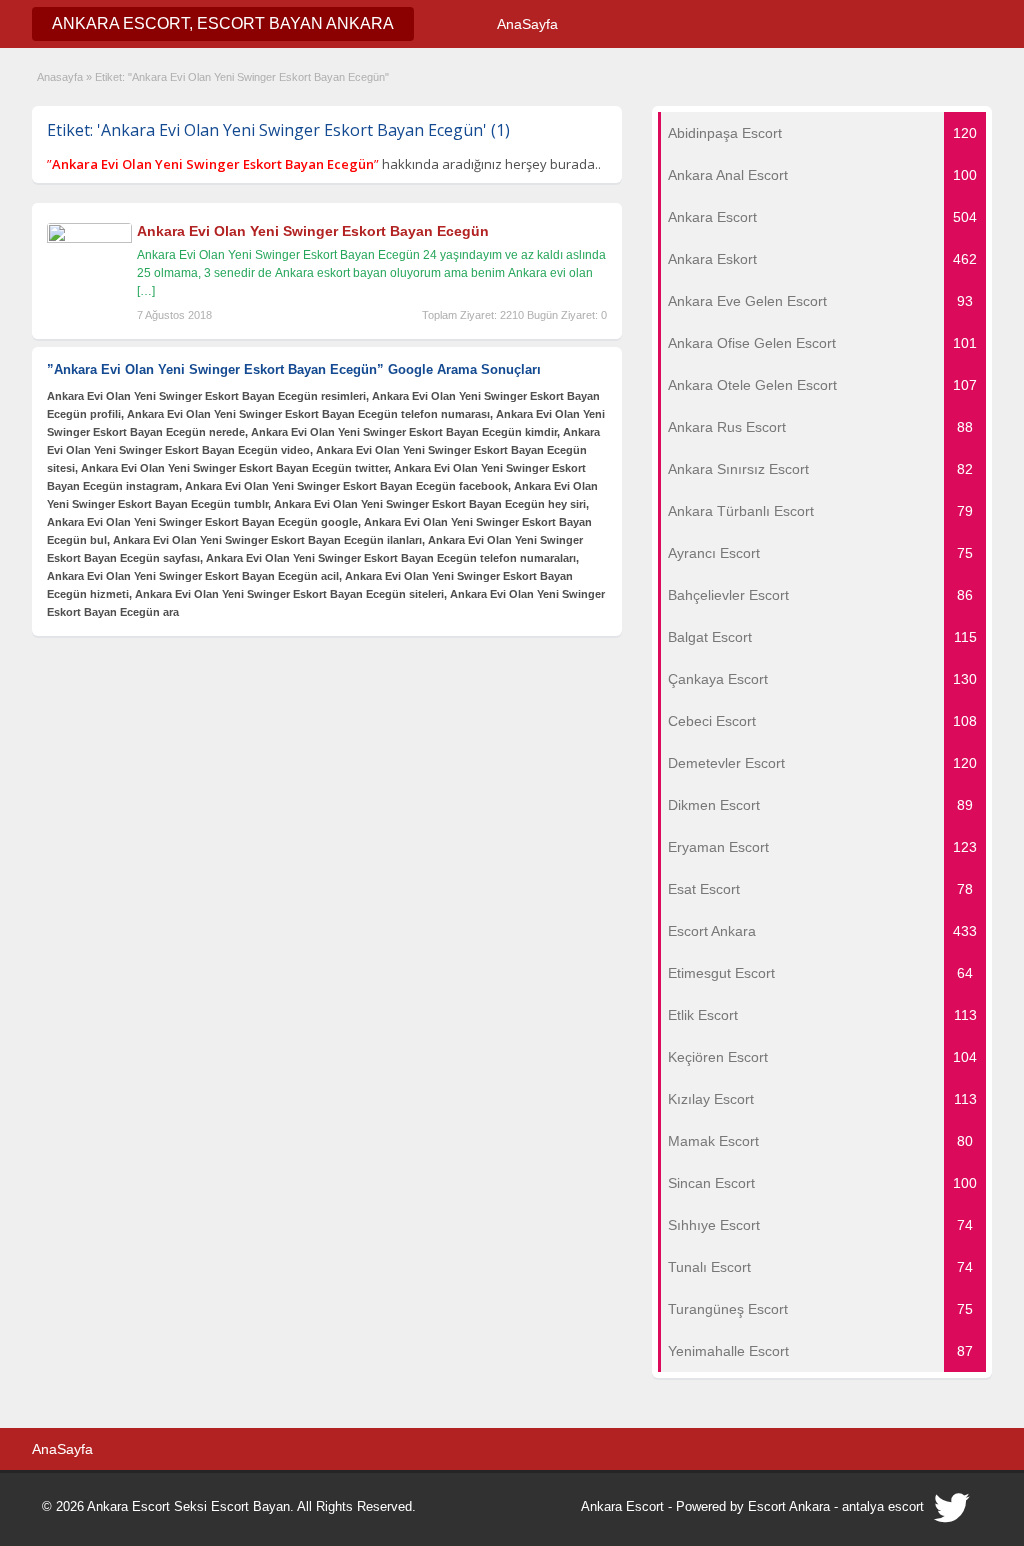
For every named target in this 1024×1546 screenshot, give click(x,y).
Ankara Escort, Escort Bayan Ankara (223, 23)
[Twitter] (953, 1513)
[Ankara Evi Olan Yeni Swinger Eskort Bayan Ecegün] (89, 239)
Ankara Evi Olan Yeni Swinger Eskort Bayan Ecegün (313, 231)
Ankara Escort (622, 1506)
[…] (146, 291)
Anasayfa (60, 77)
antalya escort (883, 1506)
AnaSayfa (527, 24)
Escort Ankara (789, 1506)
